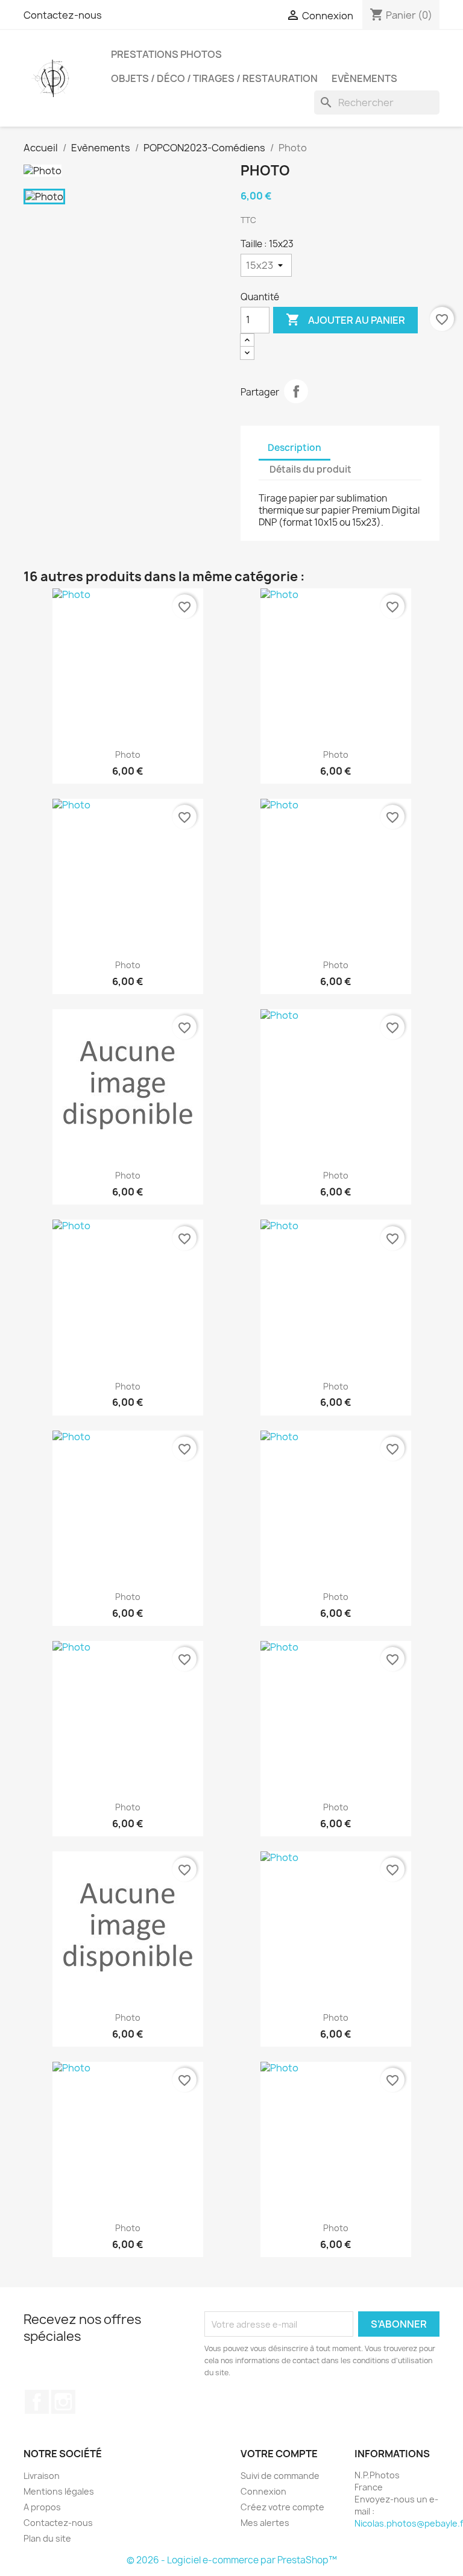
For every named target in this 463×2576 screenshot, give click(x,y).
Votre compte (279, 2454)
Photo (128, 754)
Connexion (263, 2491)
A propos (42, 2507)
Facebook (37, 2402)
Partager (296, 391)
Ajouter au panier (345, 320)
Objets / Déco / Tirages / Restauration (214, 78)
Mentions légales (59, 2491)
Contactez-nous (63, 15)
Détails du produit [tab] (310, 469)
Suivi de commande (280, 2476)
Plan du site (47, 2538)
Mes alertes (265, 2523)
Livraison (42, 2476)
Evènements (364, 78)
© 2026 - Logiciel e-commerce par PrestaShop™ (232, 2560)
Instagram (63, 2402)
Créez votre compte (282, 2507)
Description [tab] (294, 448)
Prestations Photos (166, 54)
